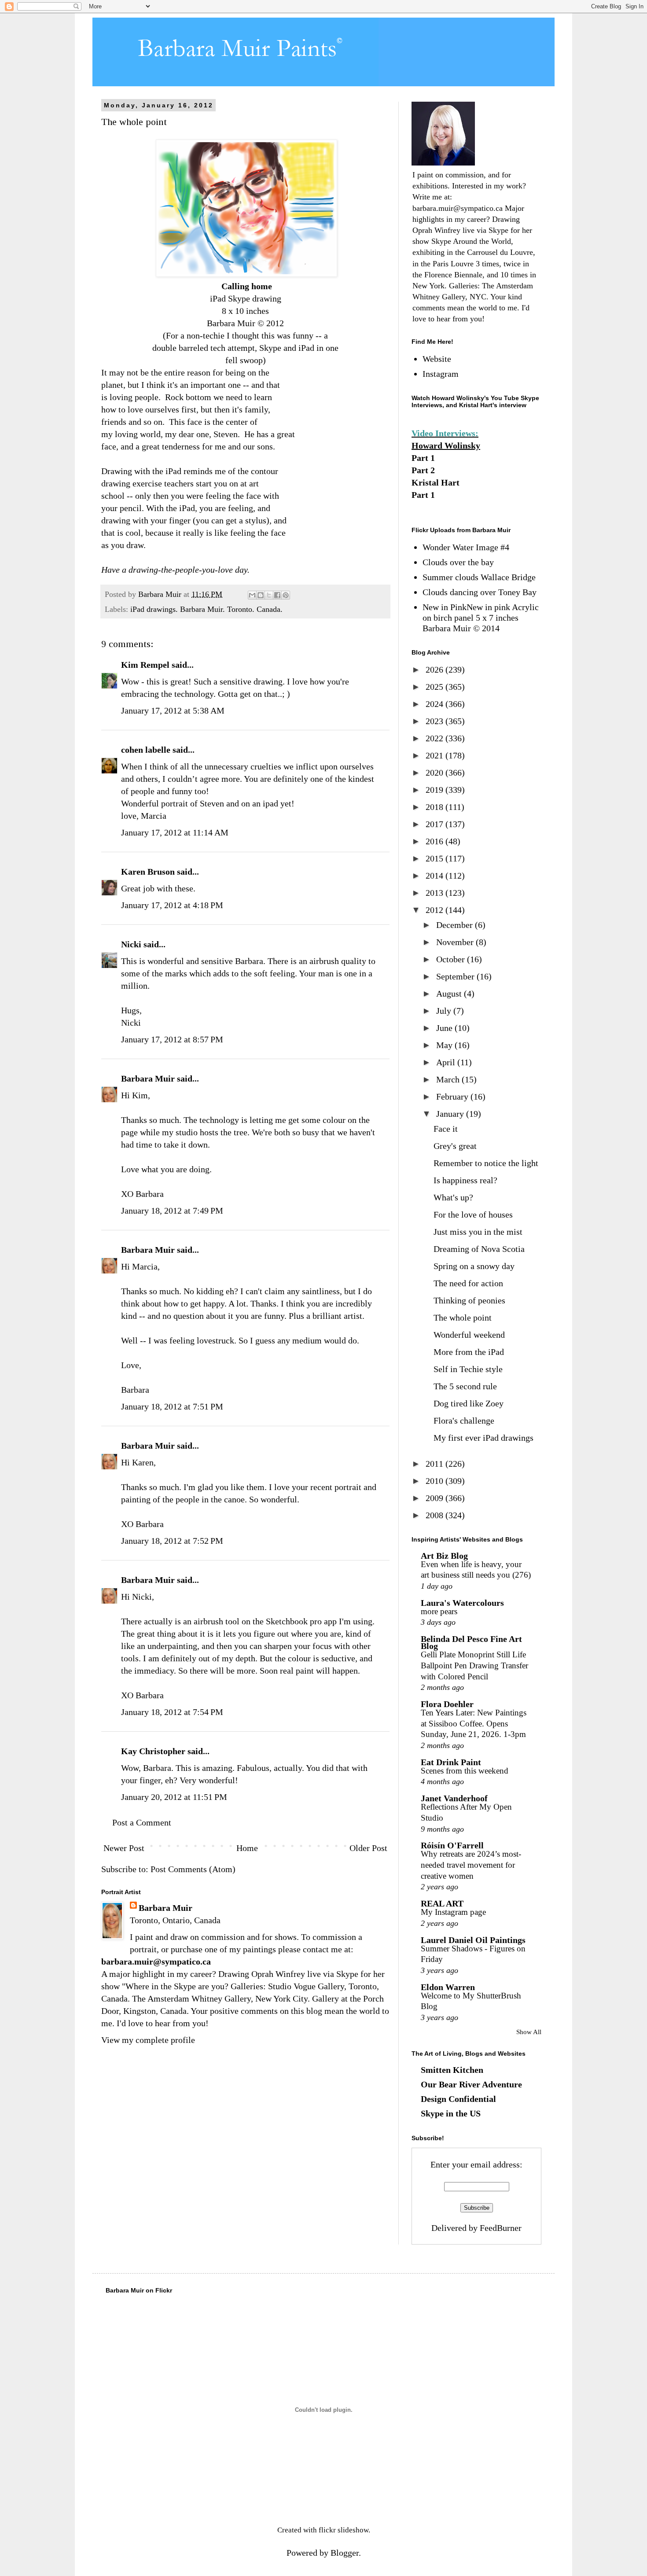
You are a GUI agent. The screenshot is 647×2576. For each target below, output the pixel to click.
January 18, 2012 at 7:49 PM (172, 1211)
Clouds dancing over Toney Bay (480, 592)
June (445, 1028)
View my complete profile (148, 2040)
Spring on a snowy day (474, 1266)
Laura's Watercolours (462, 1603)
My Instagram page (453, 1912)
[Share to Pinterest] (286, 595)
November (456, 942)
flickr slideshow (344, 2530)
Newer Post (124, 1848)
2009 (436, 1498)
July (445, 1011)
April (447, 1062)
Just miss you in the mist (478, 1232)
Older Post (368, 1848)
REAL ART (442, 1903)
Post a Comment (142, 1822)
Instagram (441, 374)
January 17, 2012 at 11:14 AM (175, 832)
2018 (436, 807)
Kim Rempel (145, 665)
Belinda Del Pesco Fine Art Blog (471, 1642)
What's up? (453, 1197)
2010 (436, 1481)
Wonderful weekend (469, 1335)
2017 (436, 824)
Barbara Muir (148, 1078)
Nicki (131, 944)
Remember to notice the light (486, 1163)
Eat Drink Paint (451, 1762)
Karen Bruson (148, 872)
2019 (436, 790)
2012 (436, 910)
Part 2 (423, 470)
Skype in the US (451, 2113)
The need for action (468, 1283)
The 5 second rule (465, 1386)
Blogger (345, 2553)
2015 (436, 858)
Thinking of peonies (469, 1300)
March (449, 1079)
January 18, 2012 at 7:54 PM (172, 1712)
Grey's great (455, 1146)
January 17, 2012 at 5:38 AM (173, 710)
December (456, 925)
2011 (436, 1464)
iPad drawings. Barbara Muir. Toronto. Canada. (206, 609)
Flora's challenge (464, 1420)
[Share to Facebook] (277, 595)
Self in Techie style (468, 1369)
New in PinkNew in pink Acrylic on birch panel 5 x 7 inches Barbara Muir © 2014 (481, 618)
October (452, 959)
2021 (436, 755)
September (456, 976)
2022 (436, 738)
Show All (529, 2032)
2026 (436, 670)
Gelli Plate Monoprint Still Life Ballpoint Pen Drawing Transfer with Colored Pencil (474, 1665)
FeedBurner (501, 2228)
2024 (436, 704)
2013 (436, 893)
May (445, 1045)
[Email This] (252, 595)
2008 (436, 1515)
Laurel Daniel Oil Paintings (473, 1940)
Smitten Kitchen (452, 2070)
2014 (436, 876)
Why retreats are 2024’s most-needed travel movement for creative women (471, 1865)
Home (247, 1848)
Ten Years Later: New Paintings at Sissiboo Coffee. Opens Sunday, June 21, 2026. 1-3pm (474, 1723)
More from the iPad (469, 1352)
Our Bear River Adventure (471, 2084)
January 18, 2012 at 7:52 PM (172, 1541)
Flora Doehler (447, 1704)
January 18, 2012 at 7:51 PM (172, 1406)
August (450, 994)
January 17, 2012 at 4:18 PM (172, 905)
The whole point (463, 1317)
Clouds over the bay (458, 562)
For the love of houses (473, 1214)
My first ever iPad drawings (483, 1438)
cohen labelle (146, 750)
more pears (439, 1611)
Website (437, 359)
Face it (446, 1129)
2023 (436, 721)
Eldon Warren (448, 1987)
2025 (436, 687)
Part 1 (423, 458)
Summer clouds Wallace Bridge (479, 577)
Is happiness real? (465, 1180)
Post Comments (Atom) (193, 1869)
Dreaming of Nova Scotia (479, 1249)
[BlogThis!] (261, 595)
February (453, 1097)
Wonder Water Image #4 (466, 547)
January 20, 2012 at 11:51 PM (174, 1797)
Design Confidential (458, 2099)
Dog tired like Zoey (469, 1403)
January (451, 1114)
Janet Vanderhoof (454, 1798)
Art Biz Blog (444, 1556)
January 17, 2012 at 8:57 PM (172, 1039)
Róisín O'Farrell (452, 1845)
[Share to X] (269, 595)
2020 (436, 773)
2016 (436, 841)
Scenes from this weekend (465, 1771)
